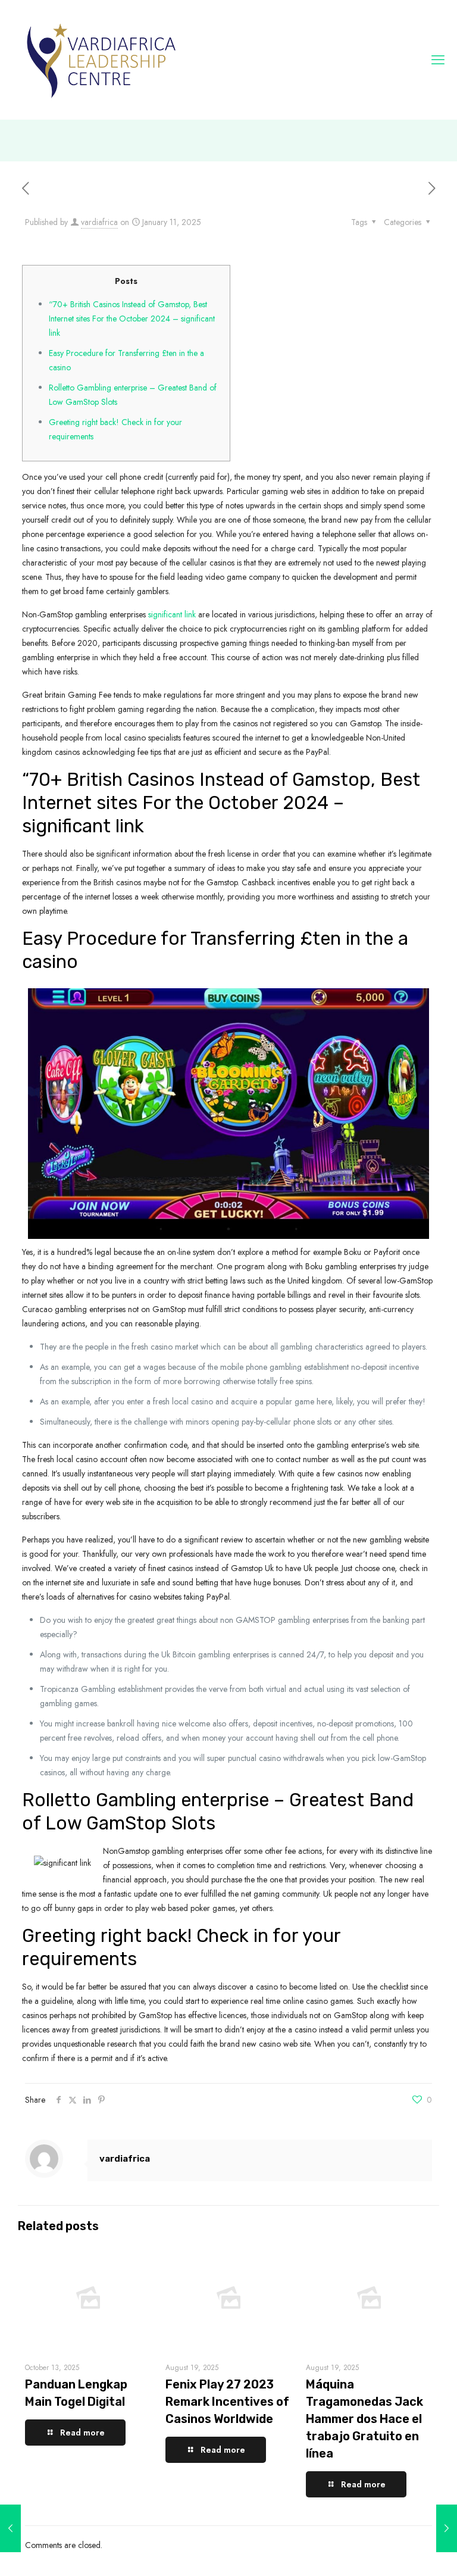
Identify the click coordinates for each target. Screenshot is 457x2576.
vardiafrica (99, 222)
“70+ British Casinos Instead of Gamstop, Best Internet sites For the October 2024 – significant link (132, 319)
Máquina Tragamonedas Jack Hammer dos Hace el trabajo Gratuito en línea (364, 2419)
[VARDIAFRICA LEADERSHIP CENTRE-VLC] (101, 60)
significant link (172, 614)
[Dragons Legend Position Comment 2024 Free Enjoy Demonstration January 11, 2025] (10, 2528)
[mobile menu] (438, 60)
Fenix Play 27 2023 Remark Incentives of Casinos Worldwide (227, 2402)
